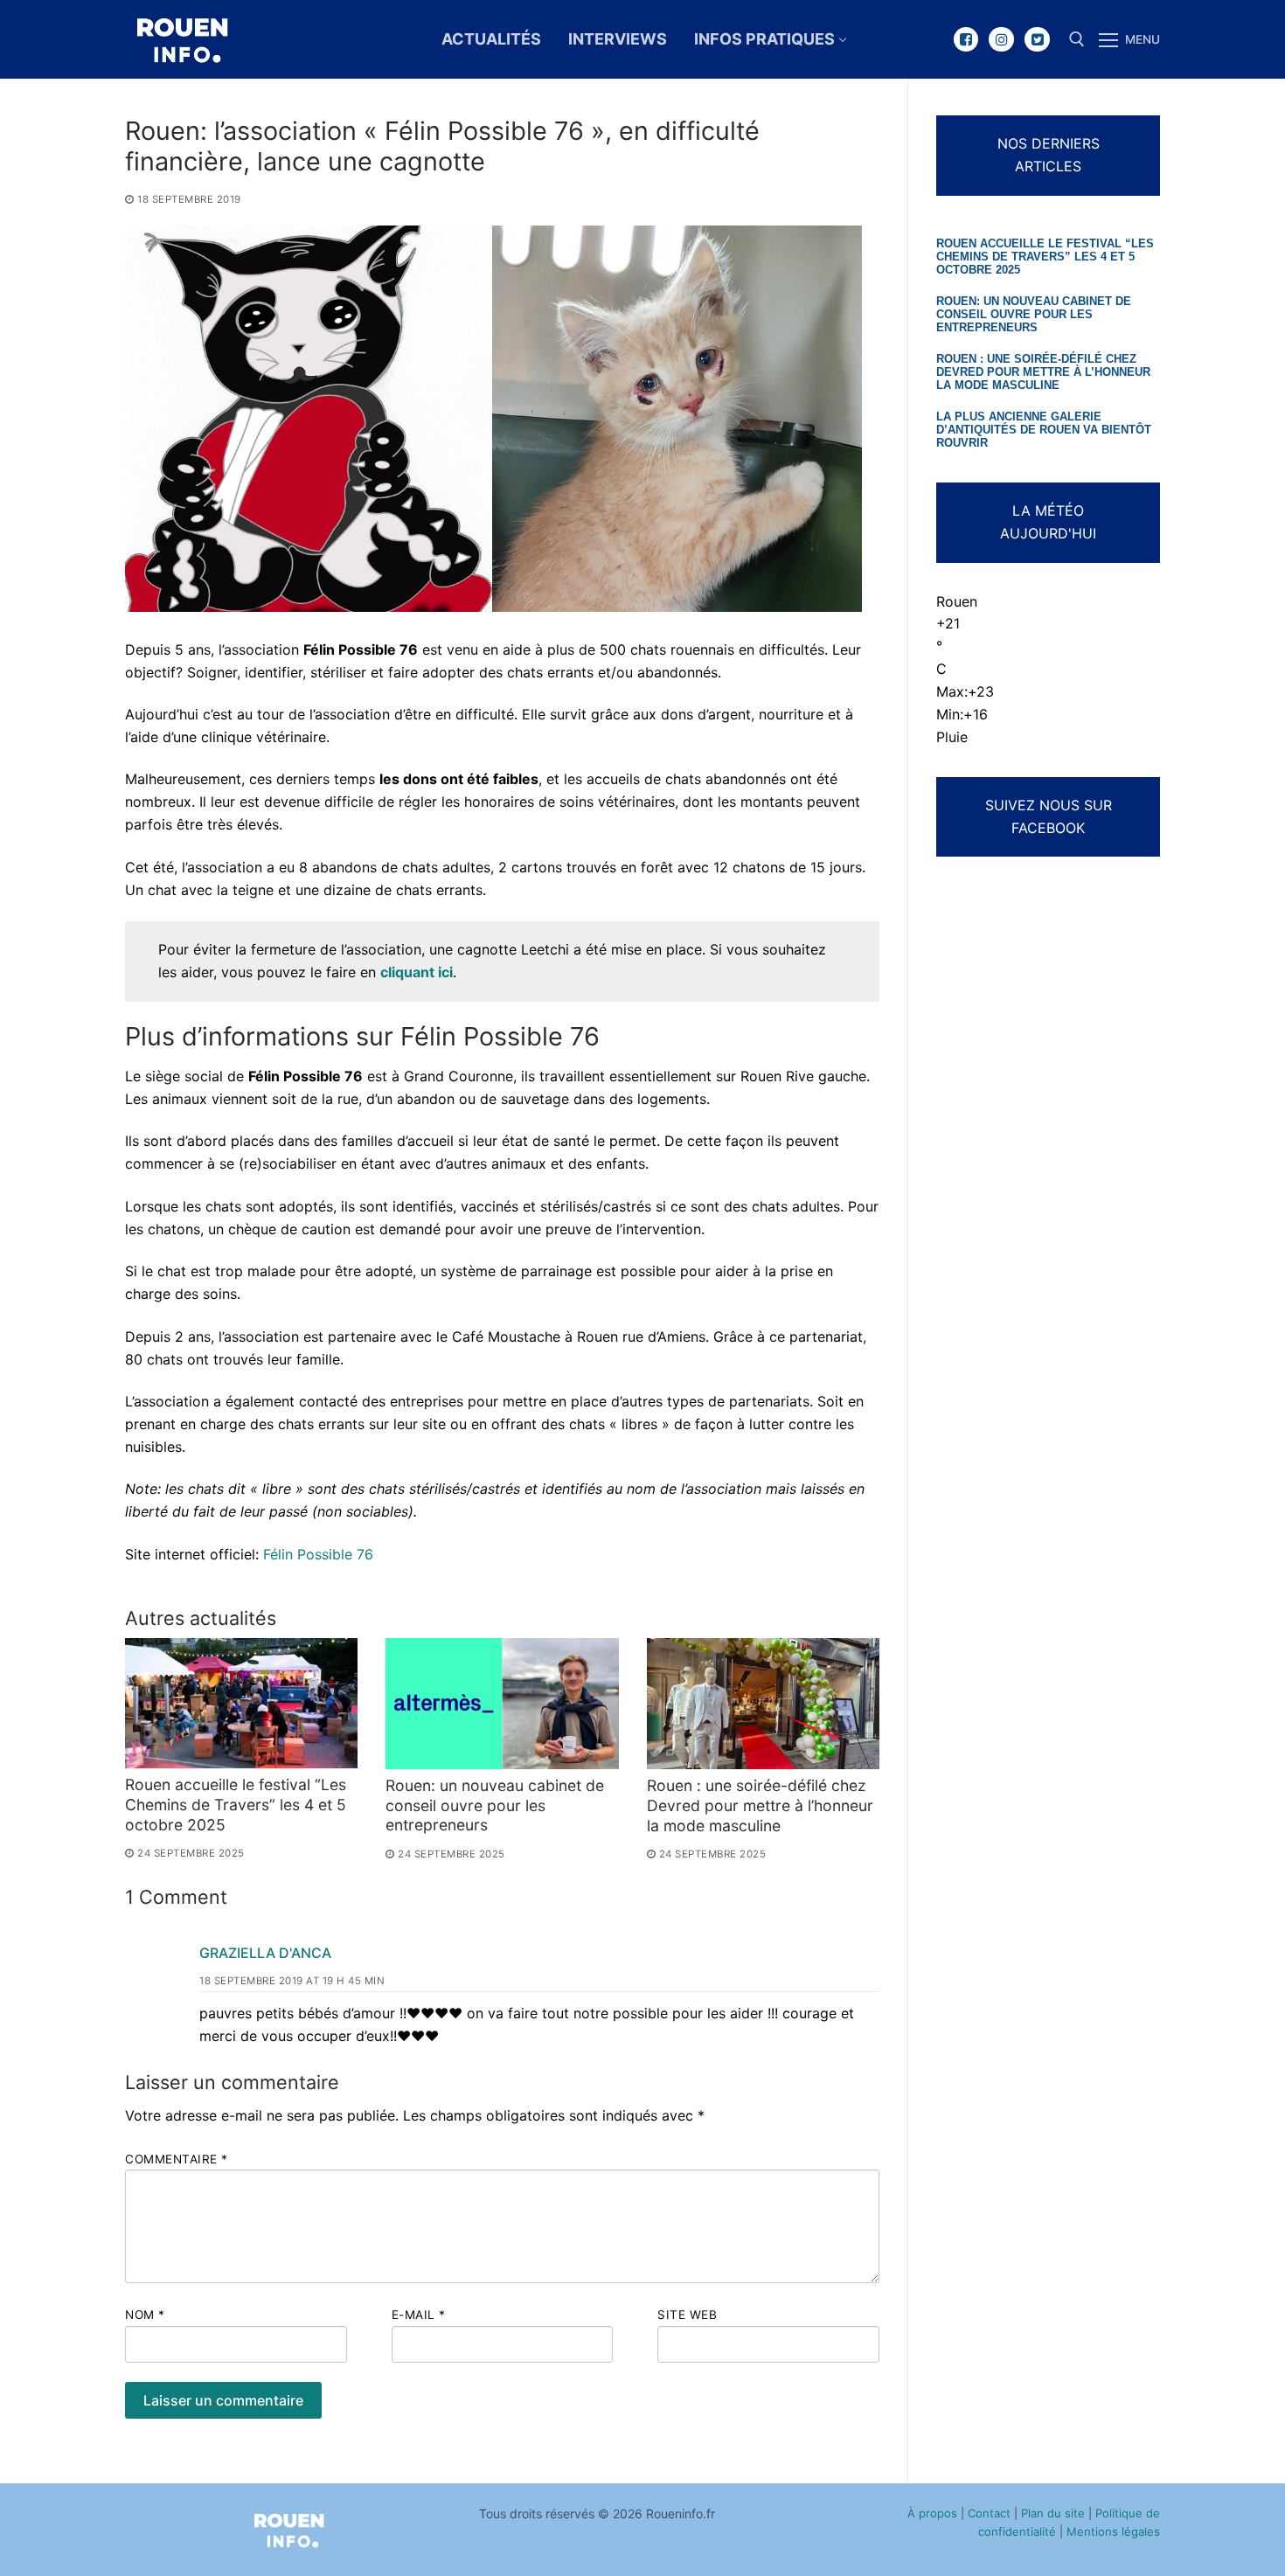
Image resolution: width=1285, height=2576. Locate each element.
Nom (145, 2315)
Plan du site (1053, 2513)
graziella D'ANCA (265, 1953)
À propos (932, 2513)
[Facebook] (966, 40)
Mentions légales (1113, 2531)
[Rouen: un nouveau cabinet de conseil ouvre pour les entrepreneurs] (502, 1704)
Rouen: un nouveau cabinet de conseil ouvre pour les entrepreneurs (495, 1805)
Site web (687, 2315)
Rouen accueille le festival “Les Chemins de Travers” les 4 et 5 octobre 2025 (236, 1805)
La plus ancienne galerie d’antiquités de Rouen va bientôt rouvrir (1044, 430)
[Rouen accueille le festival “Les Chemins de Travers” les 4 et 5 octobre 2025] (241, 1703)
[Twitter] (1037, 40)
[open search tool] (1077, 39)
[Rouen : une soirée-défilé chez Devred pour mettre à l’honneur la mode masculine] (763, 1704)
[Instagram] (1001, 40)
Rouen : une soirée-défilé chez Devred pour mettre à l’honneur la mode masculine (760, 1805)
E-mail (419, 2315)
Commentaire (177, 2159)
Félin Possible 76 (318, 1554)
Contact (989, 2513)
